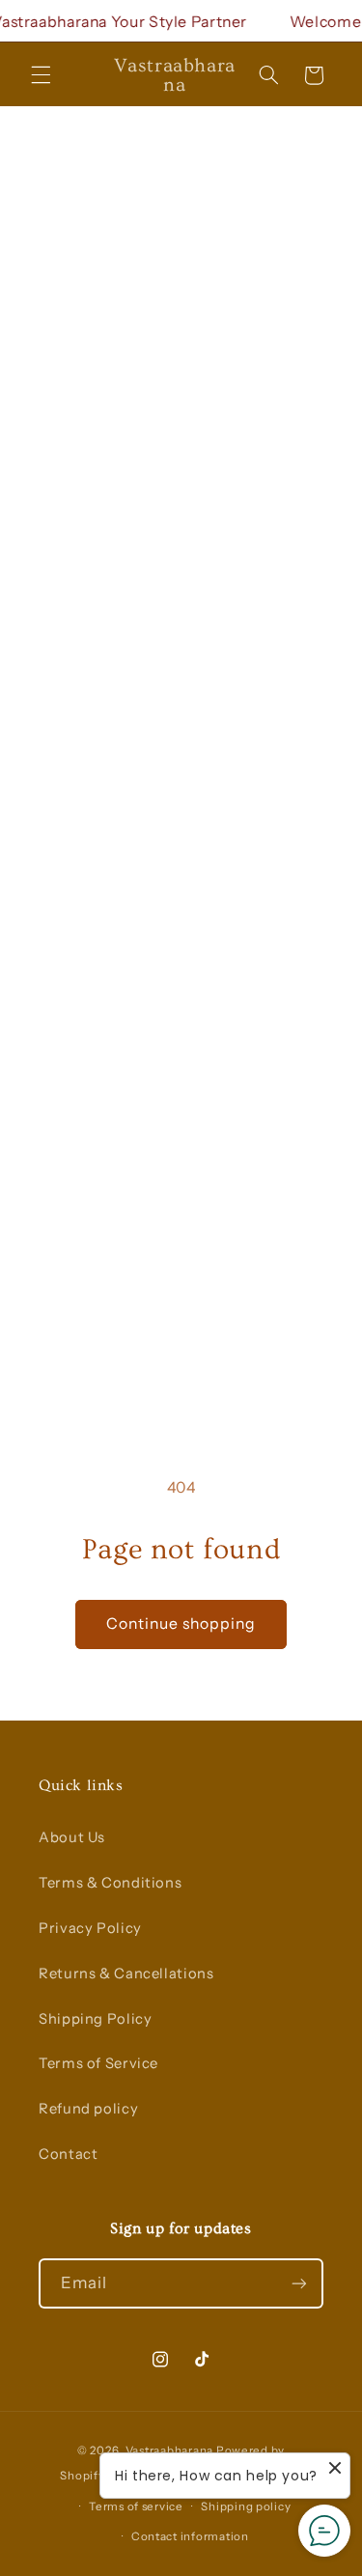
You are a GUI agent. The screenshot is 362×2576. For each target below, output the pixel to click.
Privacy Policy (90, 1928)
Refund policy (88, 2109)
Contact (68, 2154)
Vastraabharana (169, 2450)
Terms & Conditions (110, 1883)
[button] (41, 75)
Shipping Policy (95, 2019)
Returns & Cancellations (126, 1974)
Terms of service (136, 2506)
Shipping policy (246, 2506)
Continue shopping (181, 1624)
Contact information (190, 2536)
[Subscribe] (299, 2283)
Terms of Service (98, 2063)
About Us (72, 1837)
